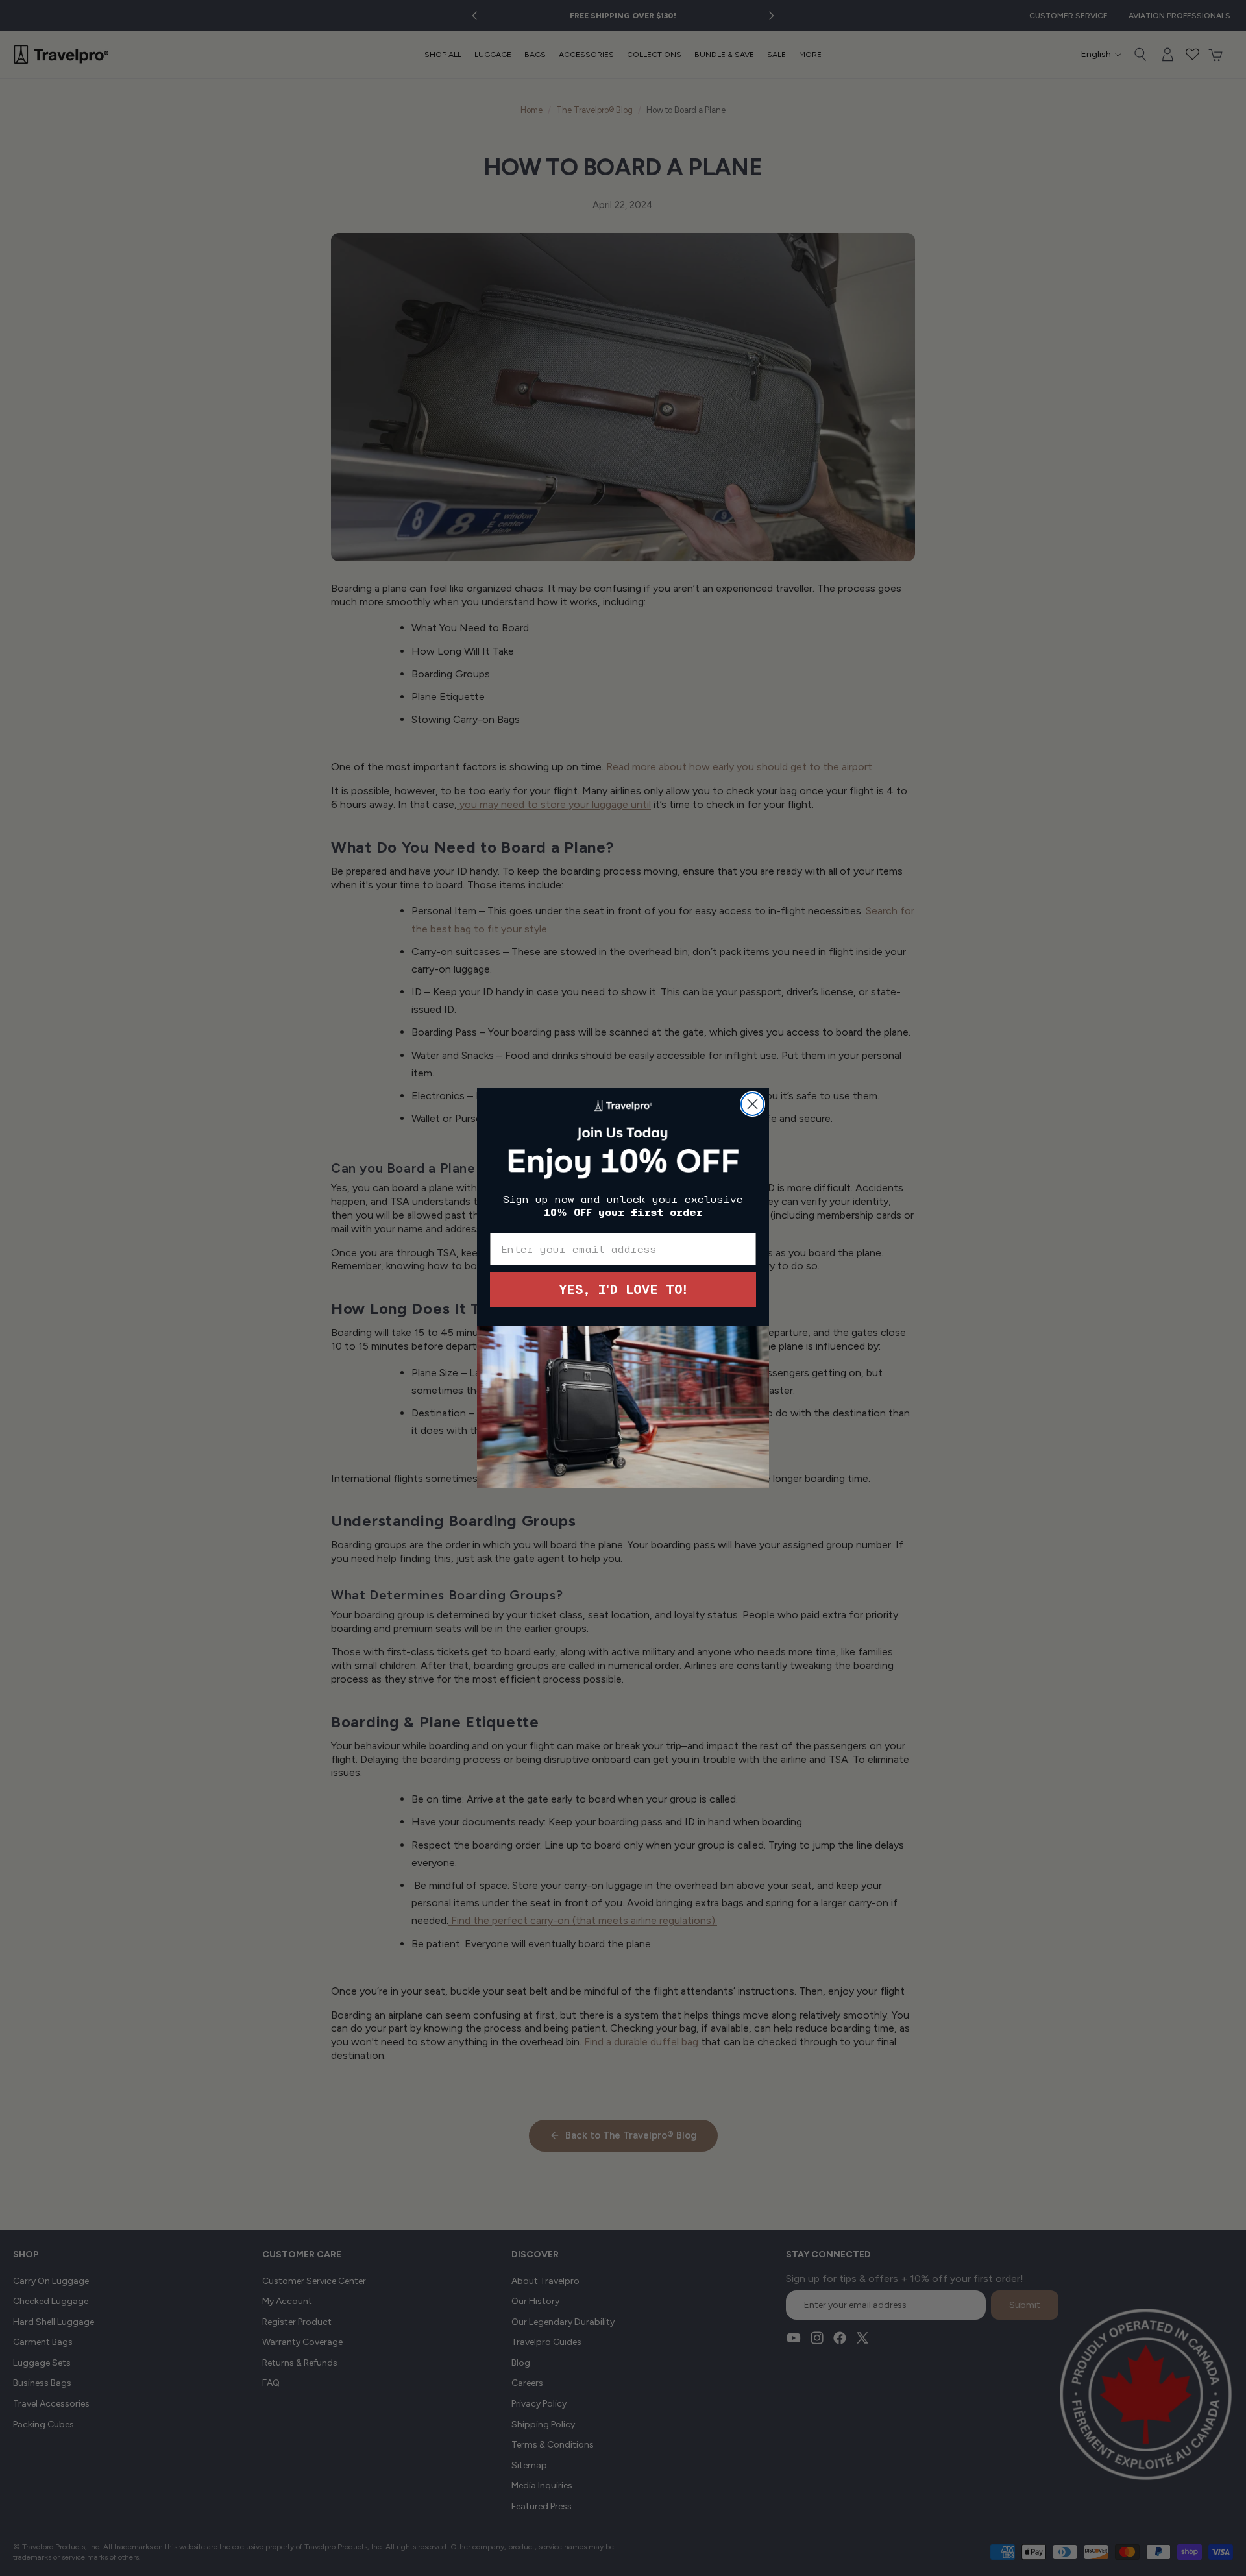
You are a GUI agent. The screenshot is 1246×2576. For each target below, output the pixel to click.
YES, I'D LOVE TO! (623, 1289)
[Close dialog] (752, 1104)
